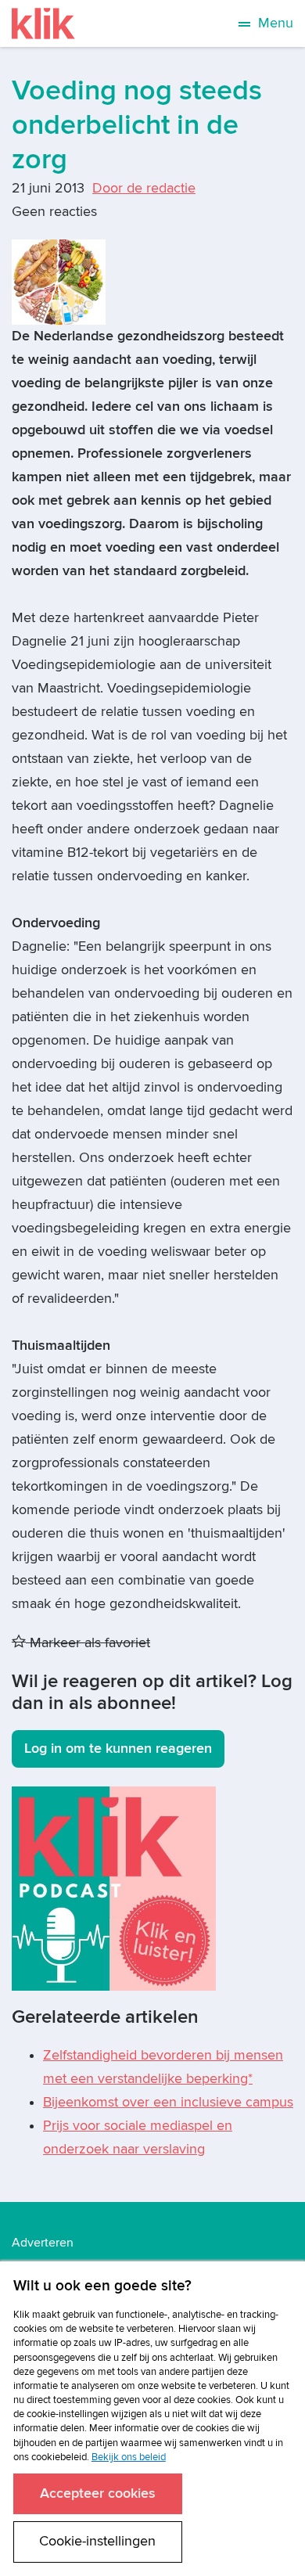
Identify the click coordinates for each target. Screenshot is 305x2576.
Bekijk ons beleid (129, 2457)
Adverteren (43, 2243)
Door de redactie (144, 188)
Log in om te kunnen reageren (118, 1749)
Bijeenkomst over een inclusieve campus (168, 2102)
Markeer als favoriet (88, 1643)
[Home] (43, 23)
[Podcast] (114, 1888)
